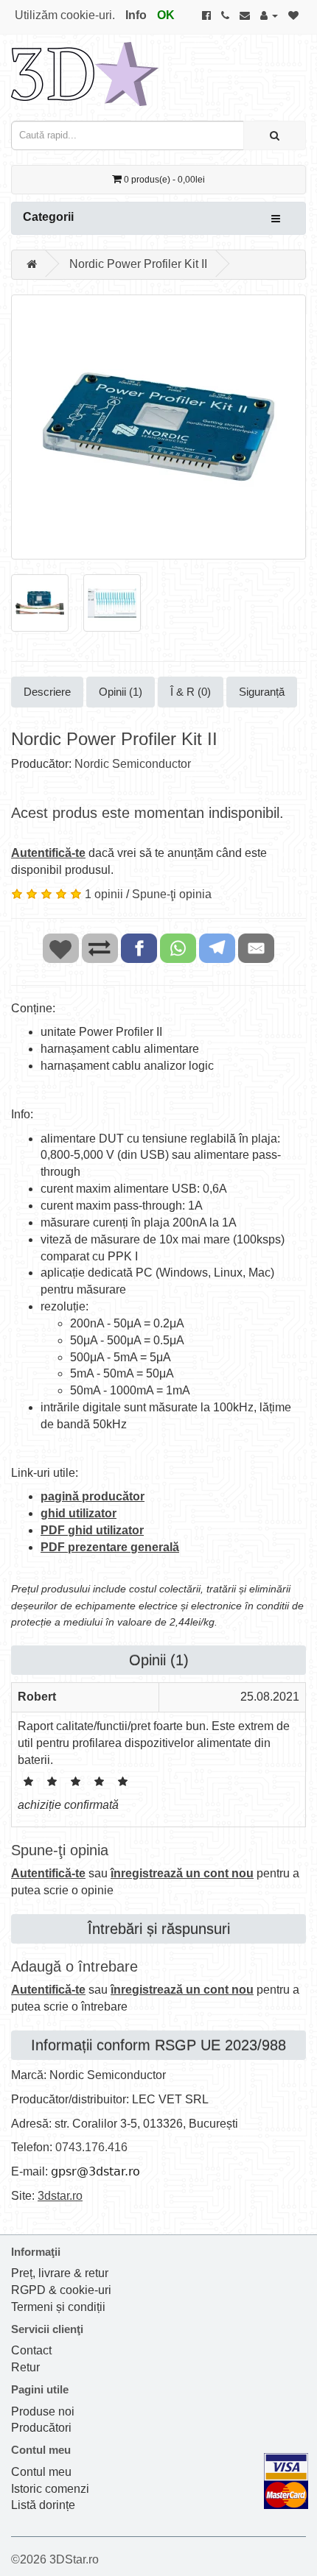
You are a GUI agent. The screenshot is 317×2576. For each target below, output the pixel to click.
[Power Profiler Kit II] (158, 427)
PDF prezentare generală (110, 1547)
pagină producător (93, 1496)
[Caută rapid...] (275, 135)
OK (166, 15)
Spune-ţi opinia (172, 894)
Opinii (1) (121, 692)
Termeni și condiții (58, 2307)
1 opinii (104, 894)
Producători (41, 2428)
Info (136, 15)
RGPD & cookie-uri (61, 2290)
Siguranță (262, 692)
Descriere (47, 692)
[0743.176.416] (225, 15)
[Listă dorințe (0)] (293, 15)
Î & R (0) (191, 692)
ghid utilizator (79, 1513)
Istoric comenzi (50, 2489)
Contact (31, 2350)
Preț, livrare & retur (60, 2273)
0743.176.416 (91, 2147)
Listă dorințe (43, 2505)
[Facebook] (206, 15)
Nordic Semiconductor (133, 764)
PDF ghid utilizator (92, 1530)
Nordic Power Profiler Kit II (138, 264)
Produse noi (43, 2411)
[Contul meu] (269, 15)
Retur (25, 2367)
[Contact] (245, 15)
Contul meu (41, 2472)
